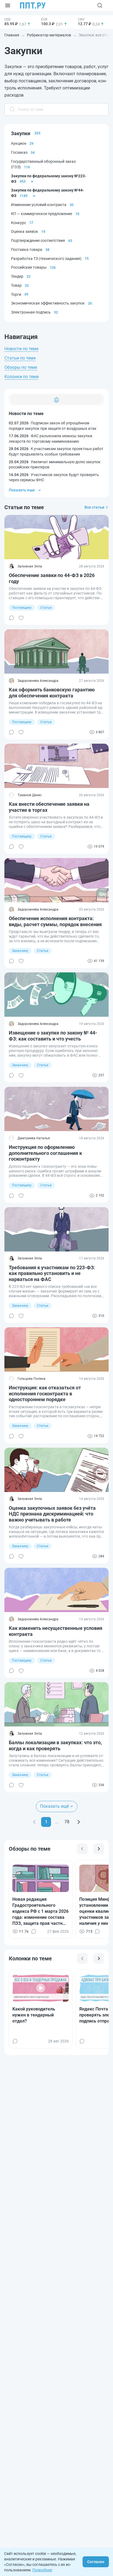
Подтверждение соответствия (38, 240)
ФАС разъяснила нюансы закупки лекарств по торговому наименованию (50, 439)
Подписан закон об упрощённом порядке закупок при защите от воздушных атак (53, 426)
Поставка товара (27, 250)
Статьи (46, 608)
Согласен (96, 2562)
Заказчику (20, 951)
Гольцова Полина (32, 1379)
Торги (16, 294)
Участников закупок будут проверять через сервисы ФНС (54, 477)
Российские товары (29, 267)
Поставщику (22, 608)
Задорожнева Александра (38, 681)
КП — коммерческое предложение (42, 214)
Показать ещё (54, 1806)
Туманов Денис (30, 795)
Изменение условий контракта (39, 205)
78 (67, 1822)
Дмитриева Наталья (34, 1138)
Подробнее (42, 2570)
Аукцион (19, 143)
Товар (16, 285)
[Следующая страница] (78, 1822)
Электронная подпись (31, 312)
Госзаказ (19, 152)
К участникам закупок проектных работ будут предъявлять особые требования (56, 451)
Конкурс (19, 223)
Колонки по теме (22, 377)
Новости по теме (21, 349)
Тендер (17, 276)
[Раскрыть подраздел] (32, 181)
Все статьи (94, 507)
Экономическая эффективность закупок (48, 303)
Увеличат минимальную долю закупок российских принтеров (55, 465)
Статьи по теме (20, 358)
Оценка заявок (25, 231)
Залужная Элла (30, 566)
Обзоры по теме (21, 367)
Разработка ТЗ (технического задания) (46, 259)
